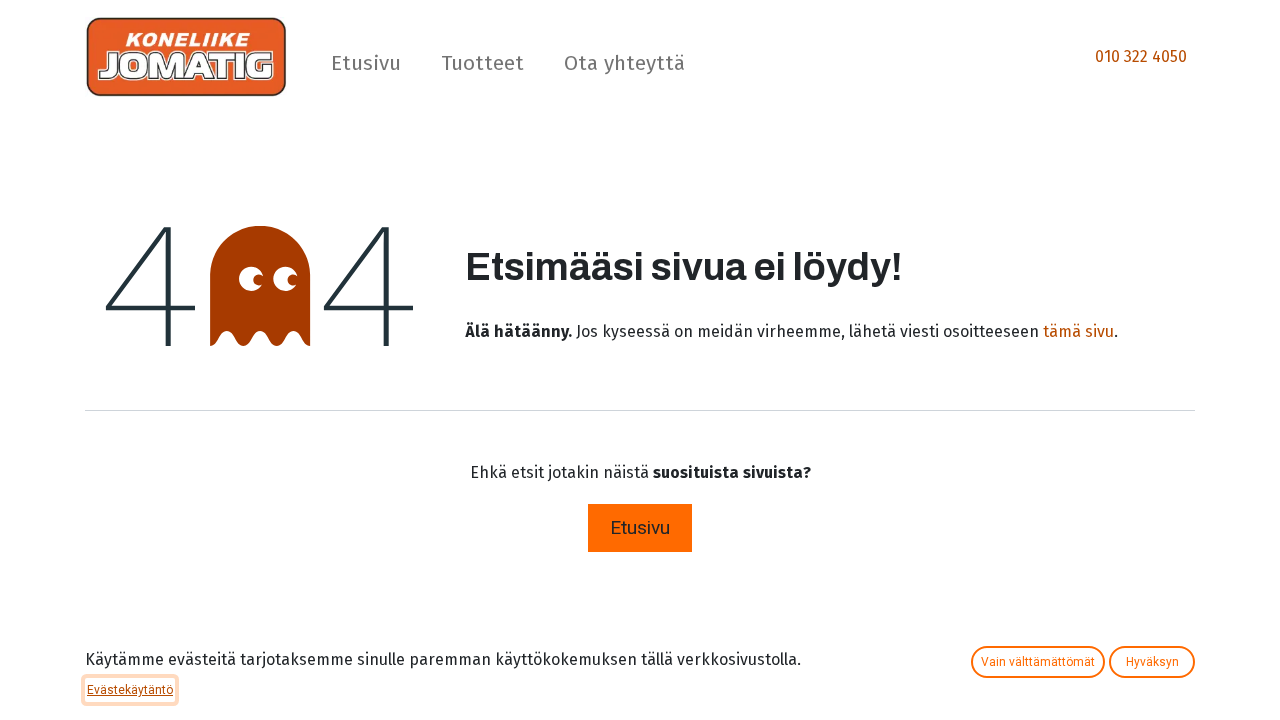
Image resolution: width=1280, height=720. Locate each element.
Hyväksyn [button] (1152, 662)
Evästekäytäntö (130, 690)
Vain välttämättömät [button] (1038, 662)
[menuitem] (366, 67)
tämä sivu (1078, 331)
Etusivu (640, 527)
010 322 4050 (1141, 56)
